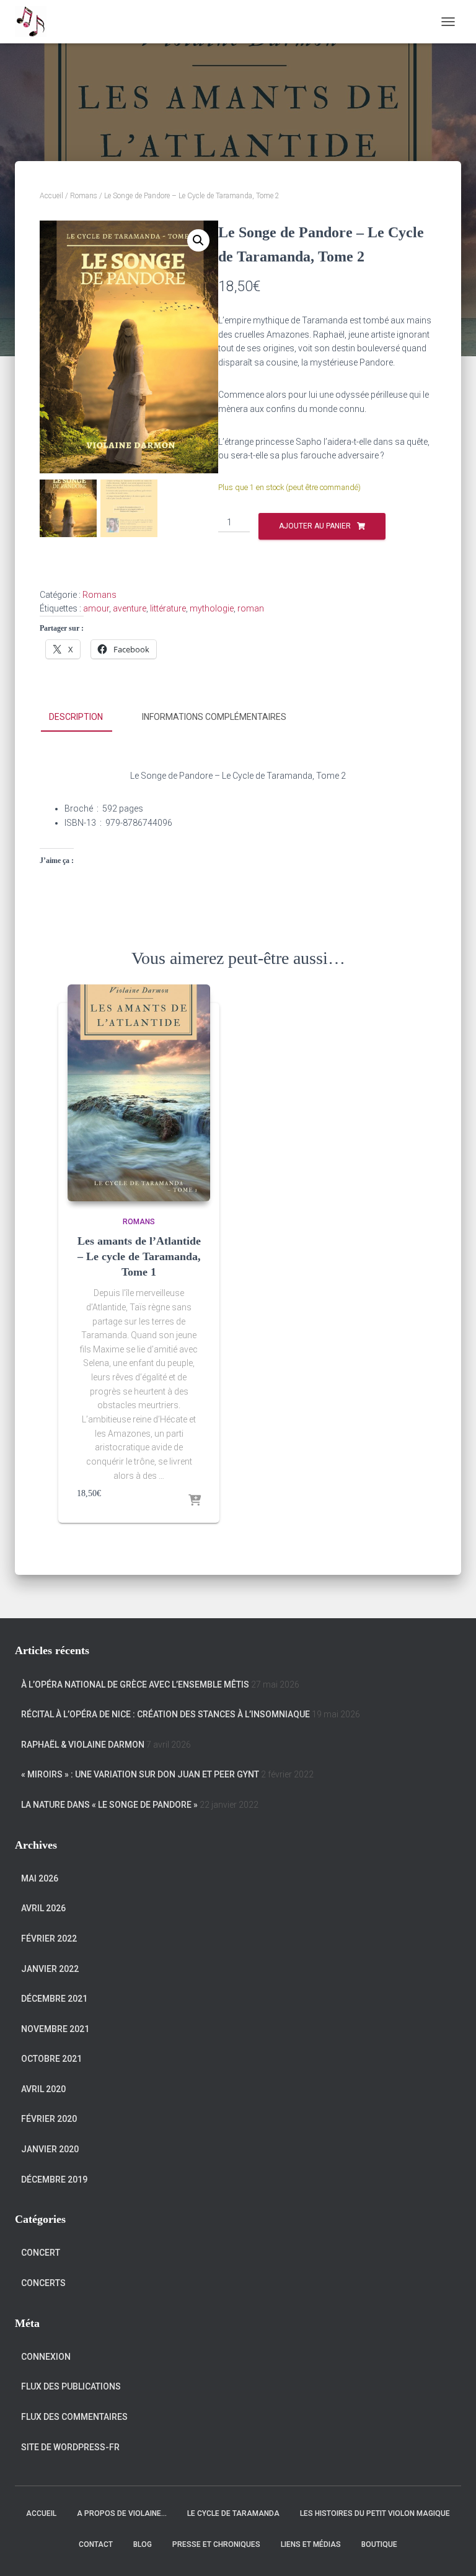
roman (251, 608)
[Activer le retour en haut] (452, 2551)
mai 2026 (40, 1878)
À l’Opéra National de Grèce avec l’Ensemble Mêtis (135, 1684)
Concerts (43, 2283)
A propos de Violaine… (122, 2513)
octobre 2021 (51, 2059)
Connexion (46, 2357)
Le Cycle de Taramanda (233, 2513)
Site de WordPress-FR (70, 2447)
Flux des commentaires (74, 2417)
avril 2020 (43, 2089)
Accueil (51, 196)
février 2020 (49, 2119)
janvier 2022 (50, 1969)
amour (96, 608)
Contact (96, 2544)
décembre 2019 (54, 2180)
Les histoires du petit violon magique (375, 2513)
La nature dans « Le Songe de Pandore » (109, 1805)
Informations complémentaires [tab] (214, 717)
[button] (198, 240)
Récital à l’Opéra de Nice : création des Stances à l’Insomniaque (165, 1714)
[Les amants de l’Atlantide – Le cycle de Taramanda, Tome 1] (139, 1093)
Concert (41, 2253)
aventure (130, 608)
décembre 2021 (54, 1999)
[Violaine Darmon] (35, 22)
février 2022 (49, 1939)
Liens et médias (311, 2544)
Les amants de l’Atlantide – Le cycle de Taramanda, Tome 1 (139, 1256)
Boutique (379, 2544)
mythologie (212, 608)
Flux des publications (71, 2386)
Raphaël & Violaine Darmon (83, 1745)
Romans (84, 196)
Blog (143, 2544)
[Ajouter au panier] (195, 1501)
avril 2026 (43, 1908)
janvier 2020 (50, 2149)
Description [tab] (76, 717)
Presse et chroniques (216, 2544)
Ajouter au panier (315, 526)
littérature (168, 608)
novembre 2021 (55, 2029)
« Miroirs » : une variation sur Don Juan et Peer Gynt (140, 1774)
